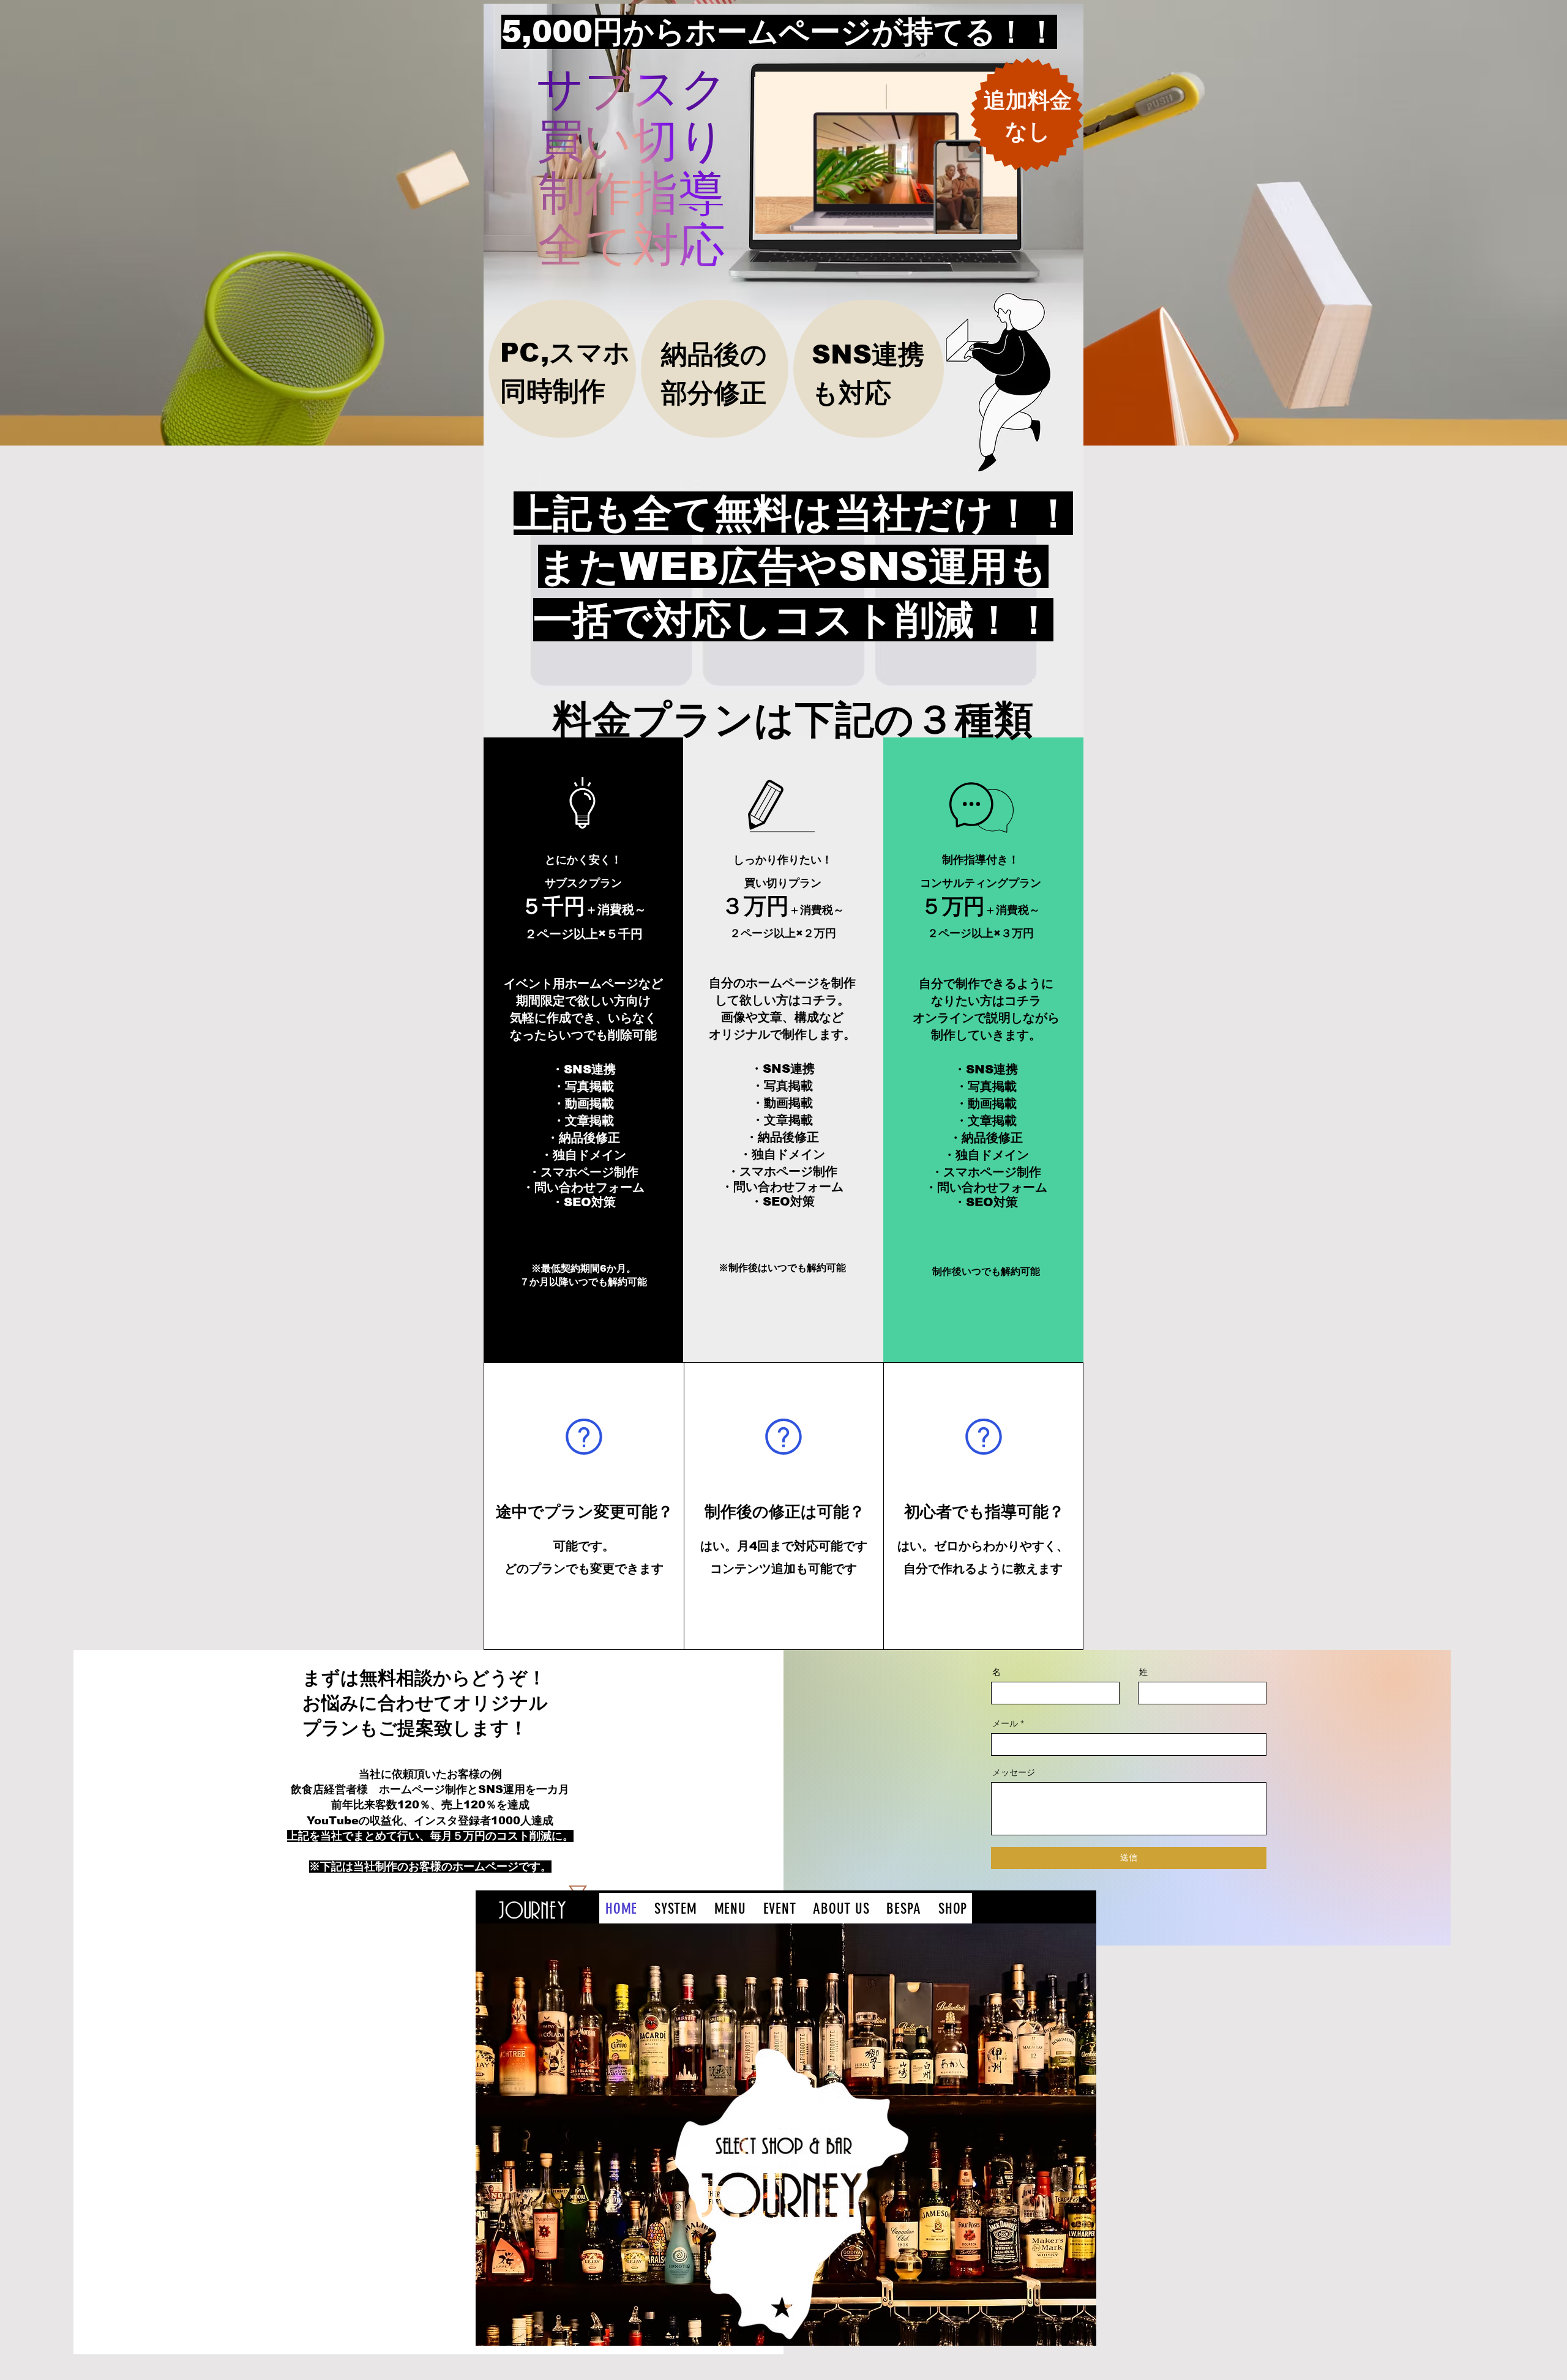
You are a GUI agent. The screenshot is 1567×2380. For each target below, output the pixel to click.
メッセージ (1014, 1772)
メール (1005, 1723)
